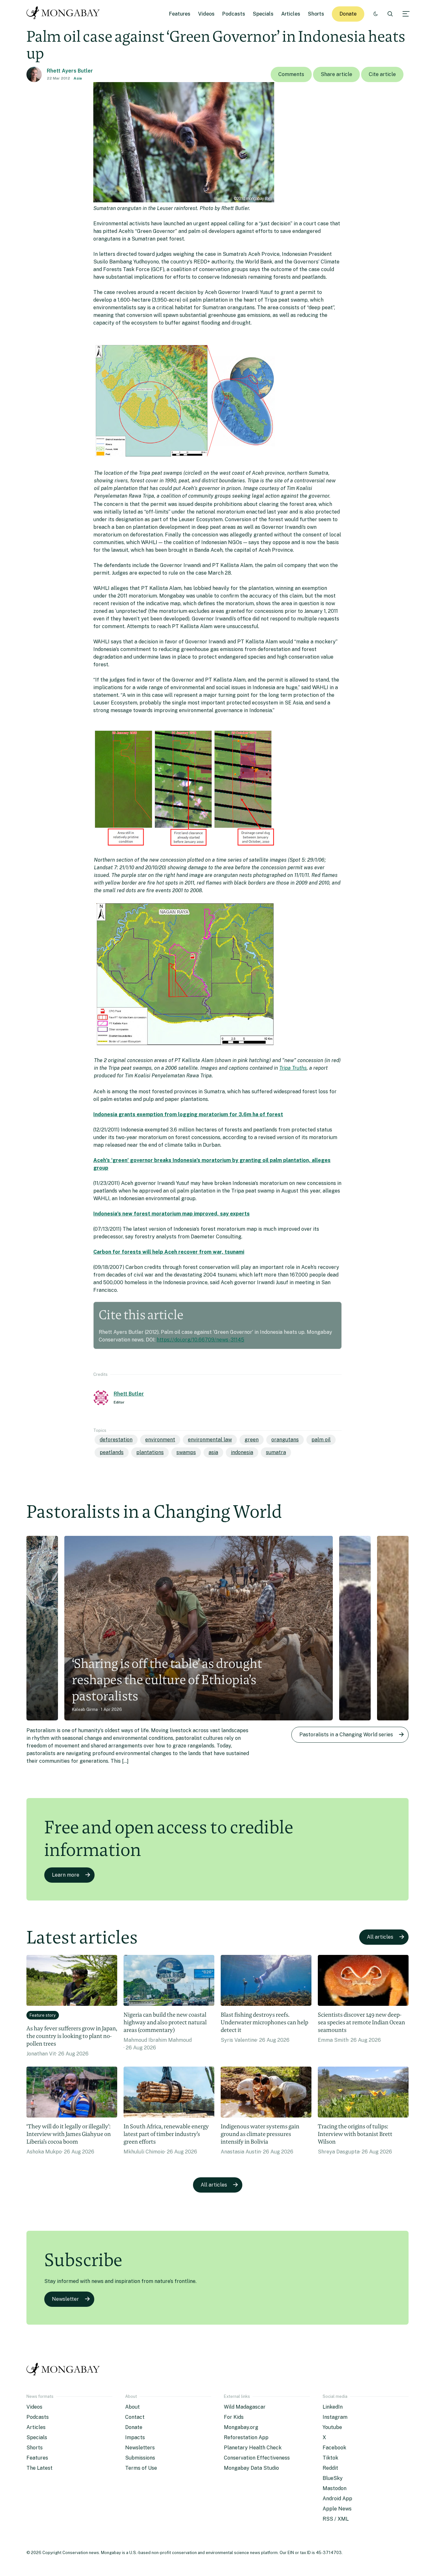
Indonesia (242, 1452)
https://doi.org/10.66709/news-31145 (200, 1340)
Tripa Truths (293, 1068)
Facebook (334, 2448)
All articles (380, 1937)
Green (252, 1440)
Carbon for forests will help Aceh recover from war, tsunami (169, 1252)
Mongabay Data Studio (251, 2468)
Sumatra (276, 1452)
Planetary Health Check (253, 2448)
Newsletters (140, 2448)
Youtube (332, 2427)
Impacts (135, 2437)
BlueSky (333, 2478)
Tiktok (330, 2458)
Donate (348, 14)
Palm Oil (321, 1440)
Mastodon (335, 2488)
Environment (160, 1440)
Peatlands (112, 1452)
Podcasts (234, 14)
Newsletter (65, 2299)
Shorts (316, 14)
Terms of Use (141, 2468)
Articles (291, 14)
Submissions (140, 2458)
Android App (337, 2499)
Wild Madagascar (245, 2407)
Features (180, 14)
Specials (263, 14)
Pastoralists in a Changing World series (346, 1735)
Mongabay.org (241, 2427)
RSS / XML (336, 2519)
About (132, 2407)
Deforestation (116, 1440)
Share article (336, 74)
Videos (206, 14)
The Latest (39, 2468)
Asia (78, 78)
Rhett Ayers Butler (70, 71)
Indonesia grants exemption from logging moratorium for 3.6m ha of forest (188, 1114)
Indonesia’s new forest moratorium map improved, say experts (171, 1214)
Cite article (382, 74)
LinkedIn (333, 2407)
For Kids (234, 2417)
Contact (135, 2417)
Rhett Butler (129, 1394)
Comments (291, 74)
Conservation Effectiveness (257, 2458)
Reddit (330, 2468)
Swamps (186, 1452)
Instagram (335, 2417)
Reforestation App (246, 2437)
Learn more (66, 1875)
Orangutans (285, 1440)
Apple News (337, 2509)
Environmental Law (210, 1440)
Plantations (150, 1452)
